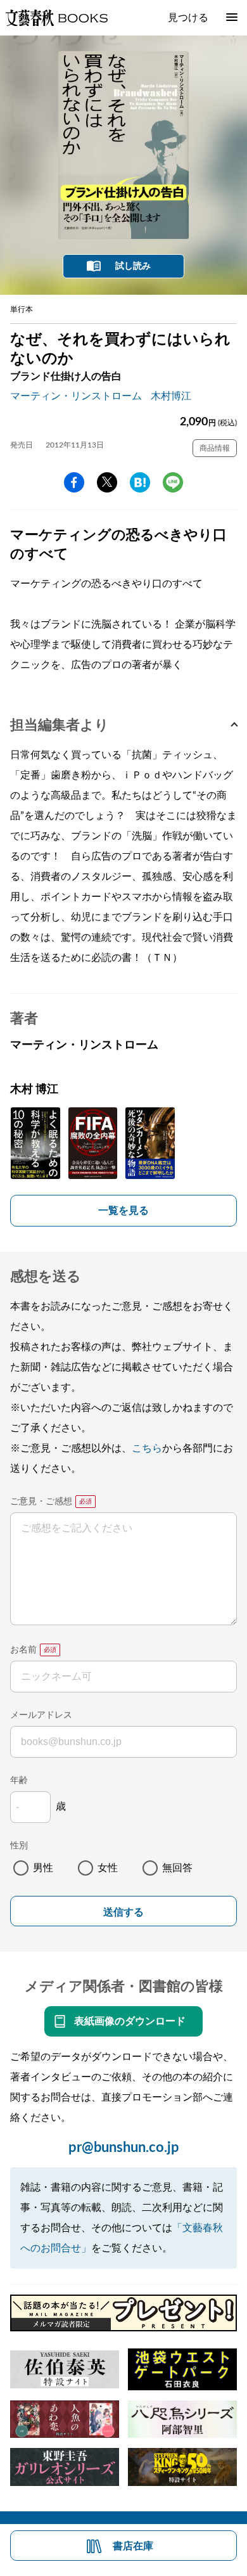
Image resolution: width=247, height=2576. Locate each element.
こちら (147, 1448)
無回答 (177, 1868)
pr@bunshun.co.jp (124, 2148)
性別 (19, 1846)
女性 (108, 1868)
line (173, 482)
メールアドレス (41, 1715)
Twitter (107, 482)
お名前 (23, 1650)
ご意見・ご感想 (41, 1502)
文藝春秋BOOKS (56, 18)
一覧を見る (123, 1211)
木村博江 (171, 396)
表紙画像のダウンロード (130, 2021)
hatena (140, 482)
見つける (188, 18)
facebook (74, 482)
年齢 (19, 1781)
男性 (43, 1868)
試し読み (133, 266)
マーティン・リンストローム (76, 396)
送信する (123, 1912)
